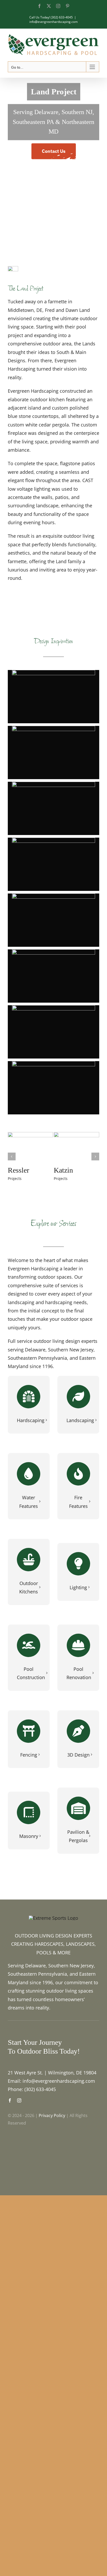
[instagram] (19, 2100)
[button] (53, 697)
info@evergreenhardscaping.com (53, 22)
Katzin (63, 1170)
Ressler (18, 1170)
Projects (15, 1178)
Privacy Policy (52, 2115)
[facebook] (10, 2100)
